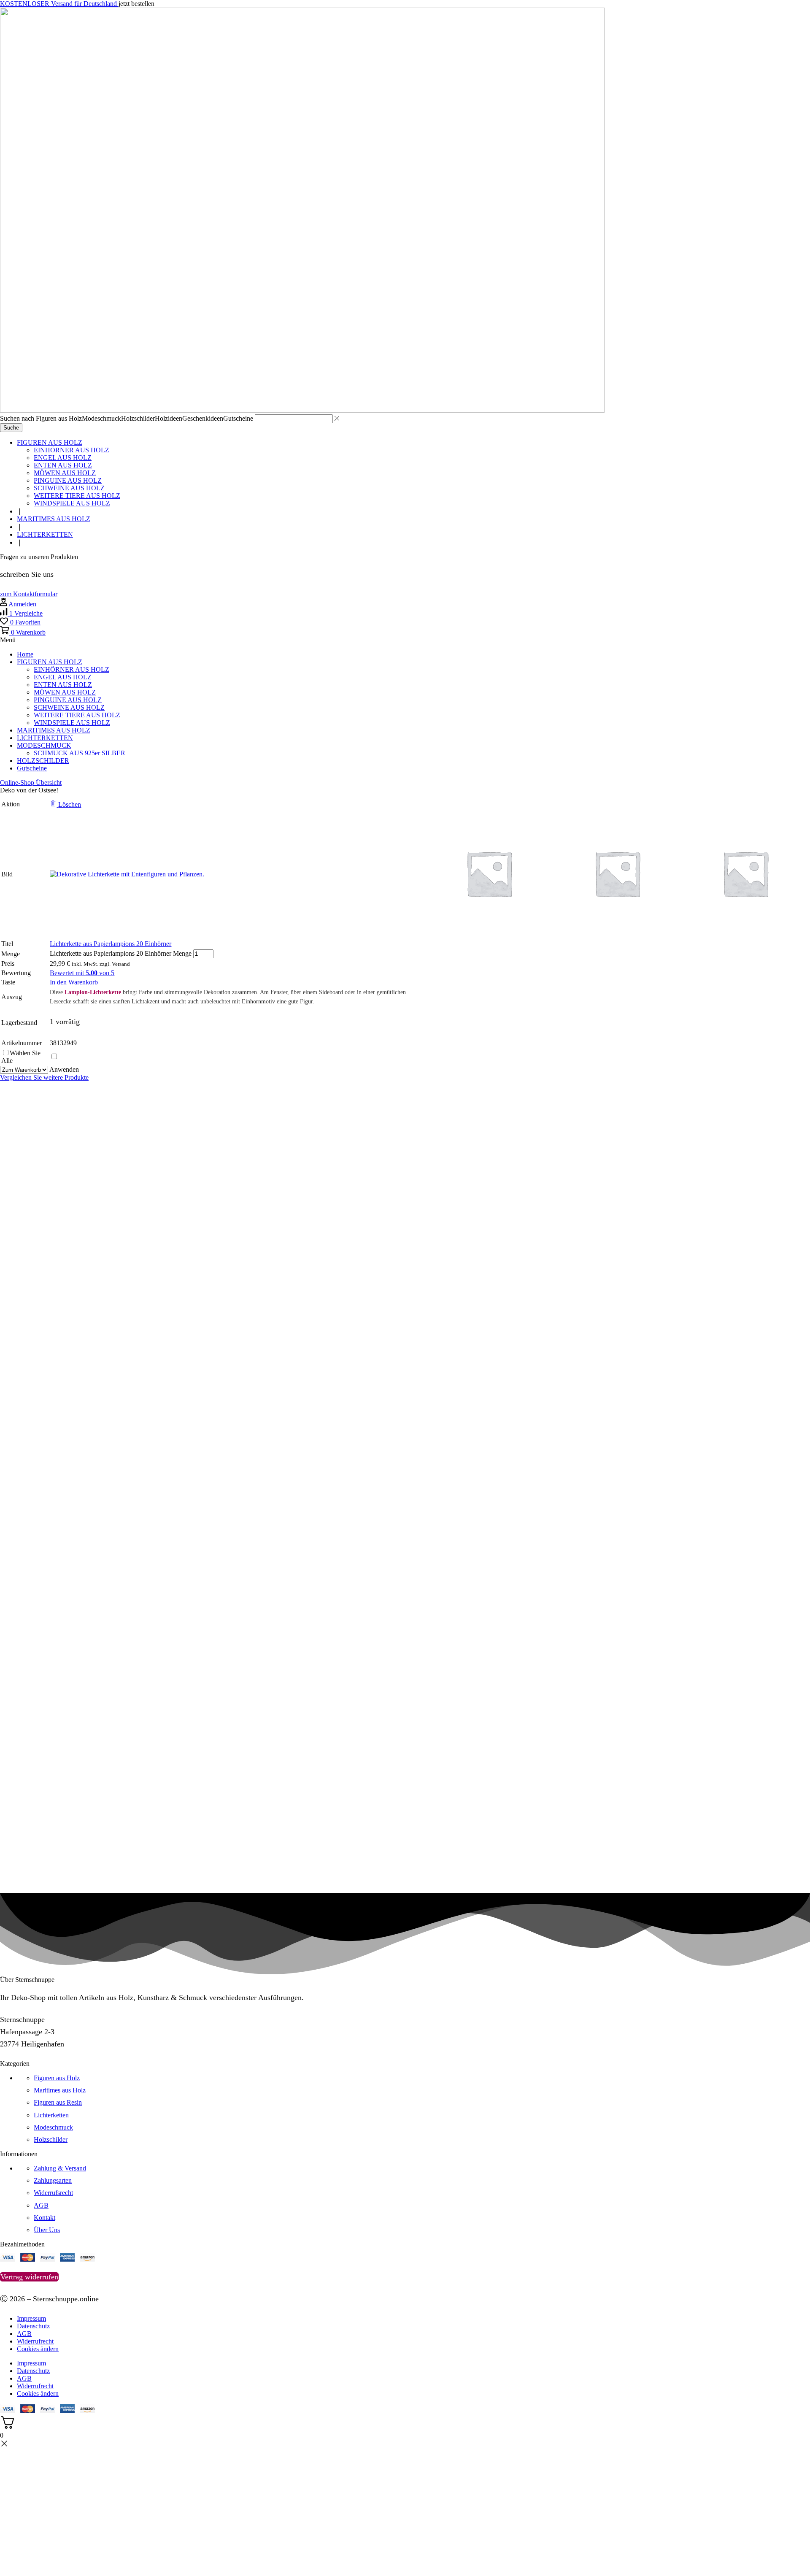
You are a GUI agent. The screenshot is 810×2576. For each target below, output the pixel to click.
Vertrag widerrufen (29, 2277)
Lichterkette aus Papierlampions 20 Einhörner (111, 944)
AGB (24, 2334)
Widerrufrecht (35, 2341)
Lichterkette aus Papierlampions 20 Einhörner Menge (121, 953)
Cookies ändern (38, 2349)
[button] (29, 594)
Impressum (31, 2318)
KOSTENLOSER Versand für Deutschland (59, 4)
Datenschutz (33, 2326)
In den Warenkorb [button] (74, 982)
